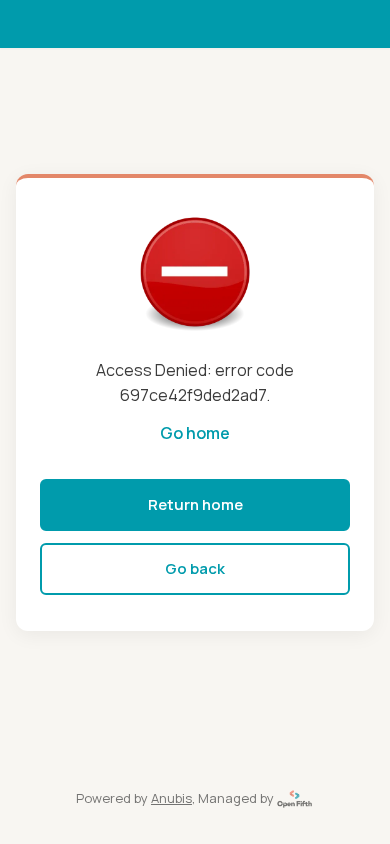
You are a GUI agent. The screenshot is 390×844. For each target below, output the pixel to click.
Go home (195, 433)
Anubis (171, 798)
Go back (195, 568)
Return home (195, 504)
